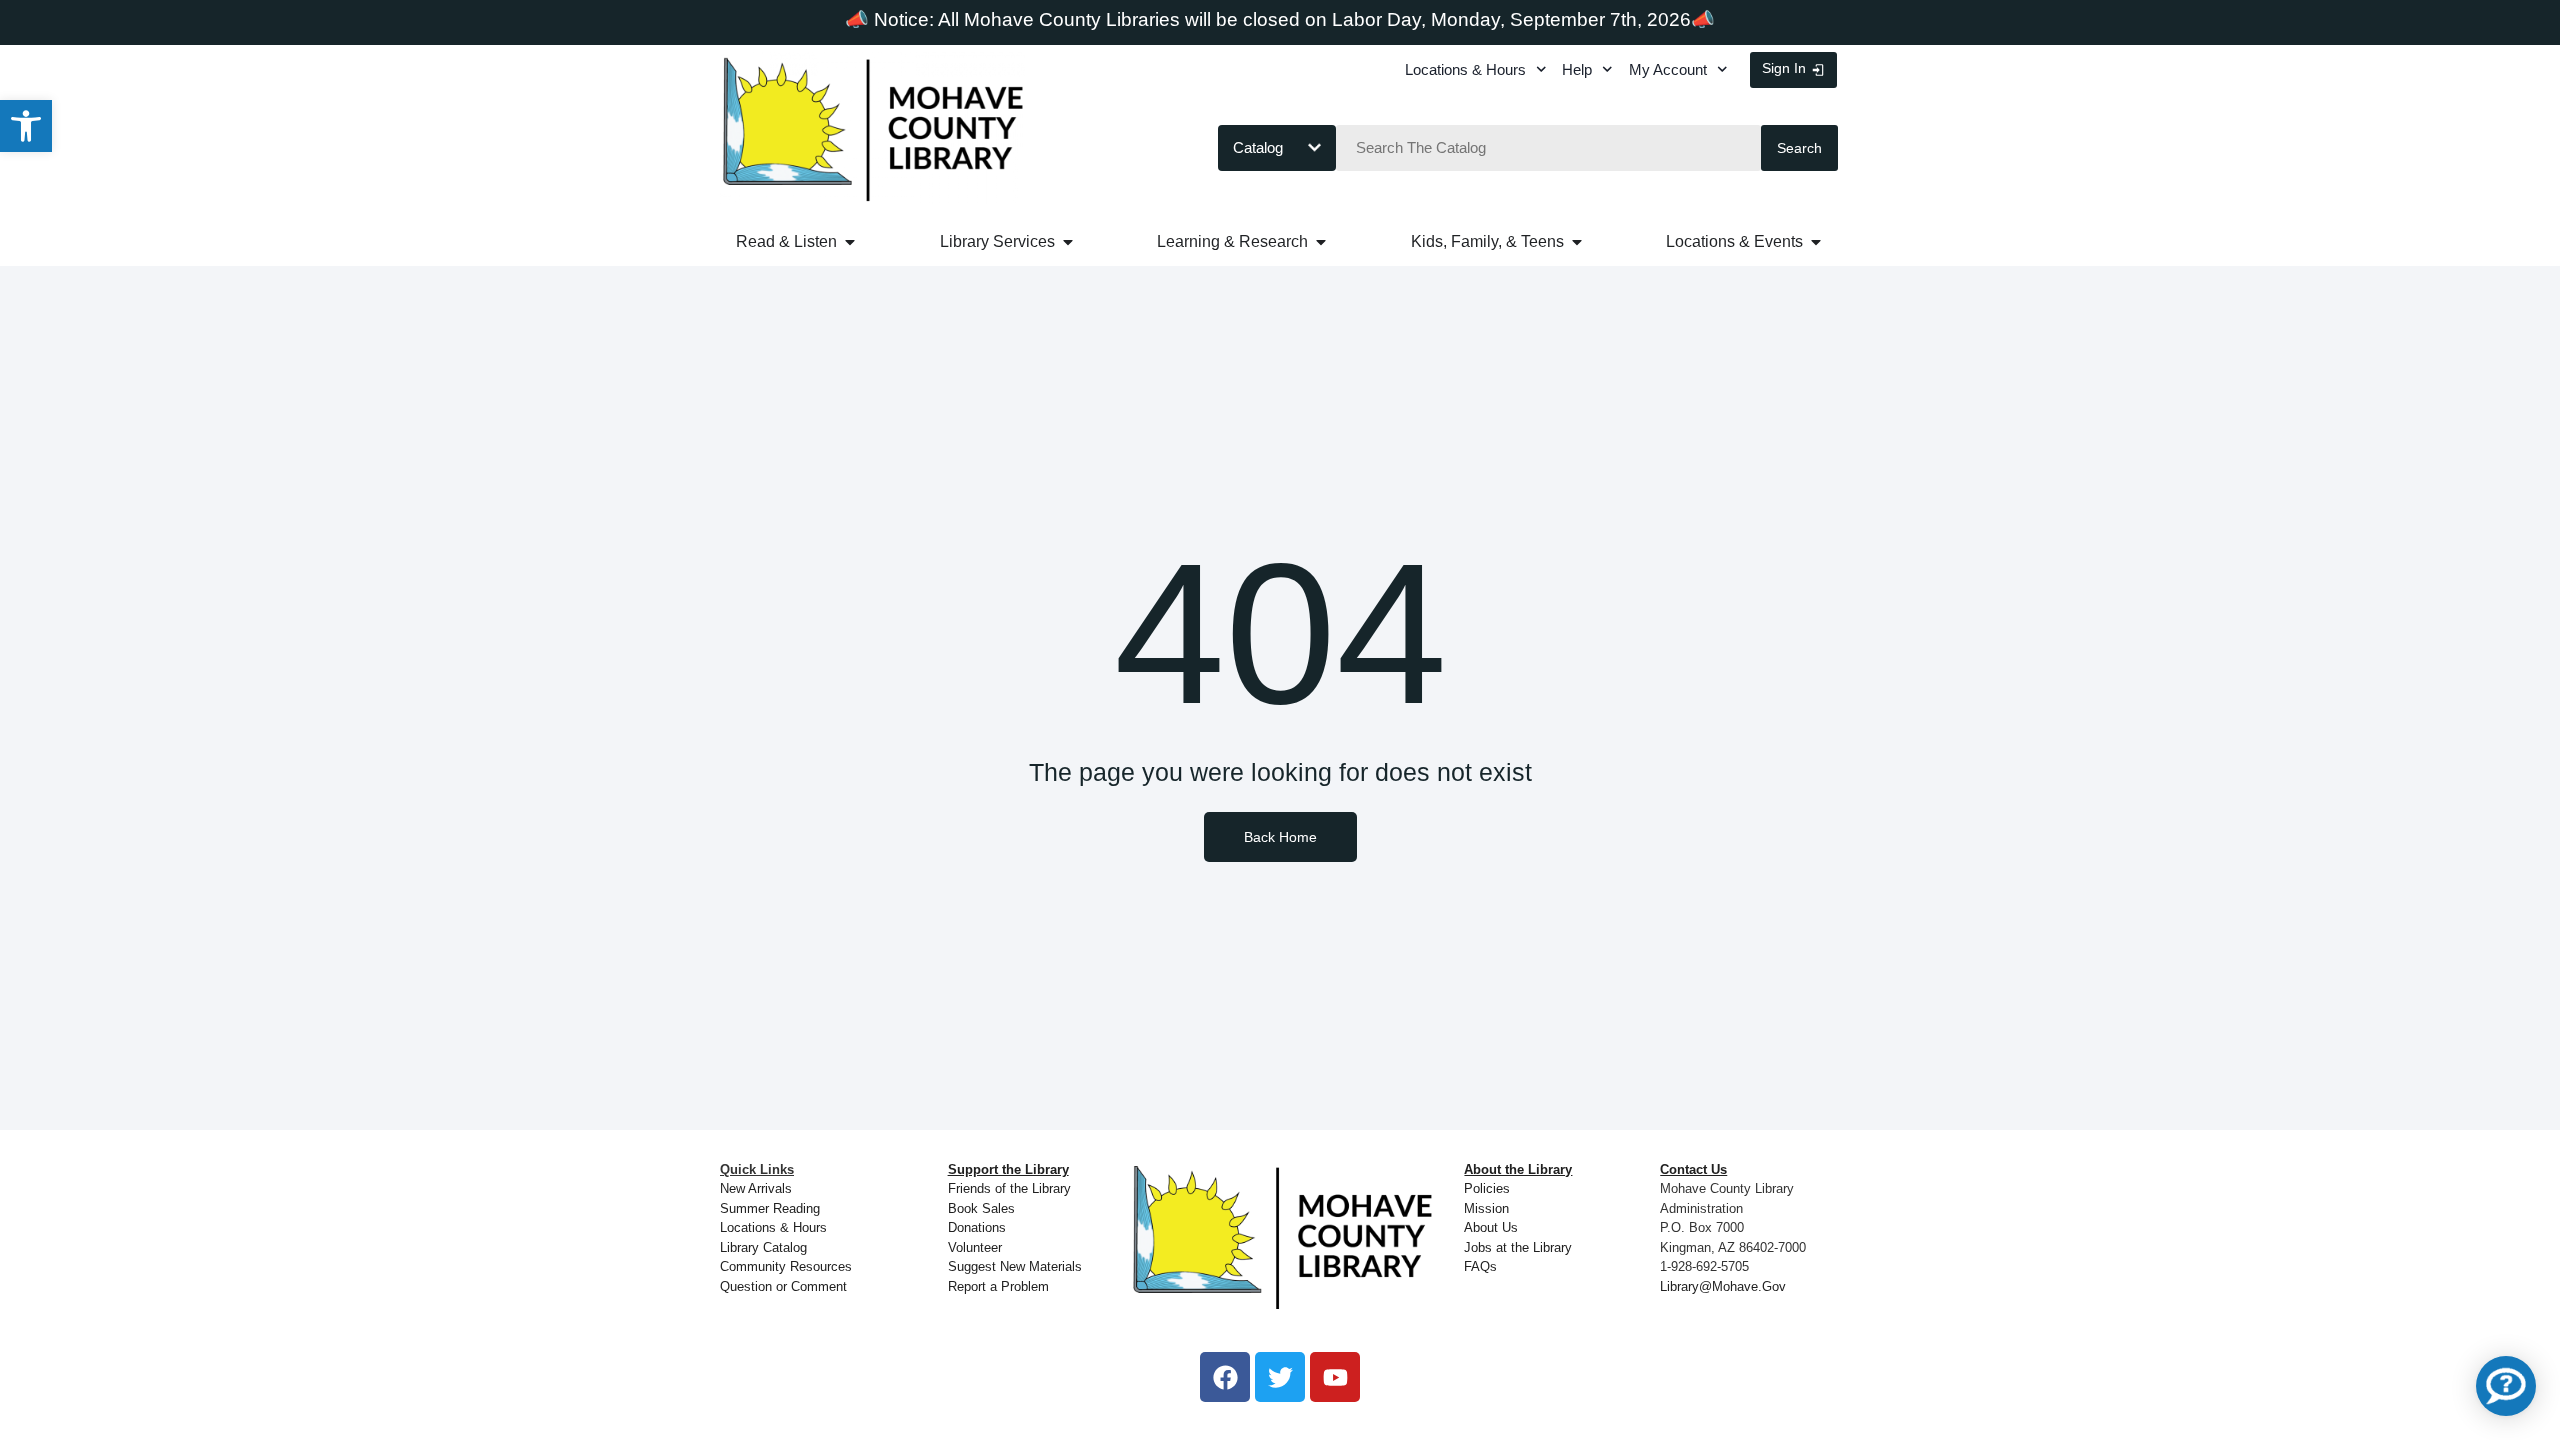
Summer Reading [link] (770, 1208)
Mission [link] (1486, 1208)
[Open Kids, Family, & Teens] (1577, 242)
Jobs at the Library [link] (1518, 1247)
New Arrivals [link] (756, 1188)
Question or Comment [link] (783, 1286)
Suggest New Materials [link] (1015, 1266)
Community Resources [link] (786, 1266)
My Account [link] (1668, 69)
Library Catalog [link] (763, 1247)
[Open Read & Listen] (850, 242)
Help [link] (1577, 69)
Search (1799, 148)
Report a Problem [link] (998, 1286)
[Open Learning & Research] (1321, 242)
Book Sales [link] (981, 1208)
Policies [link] (1487, 1188)
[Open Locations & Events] (1816, 242)
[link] (26, 126)
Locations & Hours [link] (1465, 69)
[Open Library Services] (1068, 242)
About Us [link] (1491, 1227)
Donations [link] (977, 1227)
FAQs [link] (1480, 1266)
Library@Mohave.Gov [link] (1723, 1286)
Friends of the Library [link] (1009, 1188)
